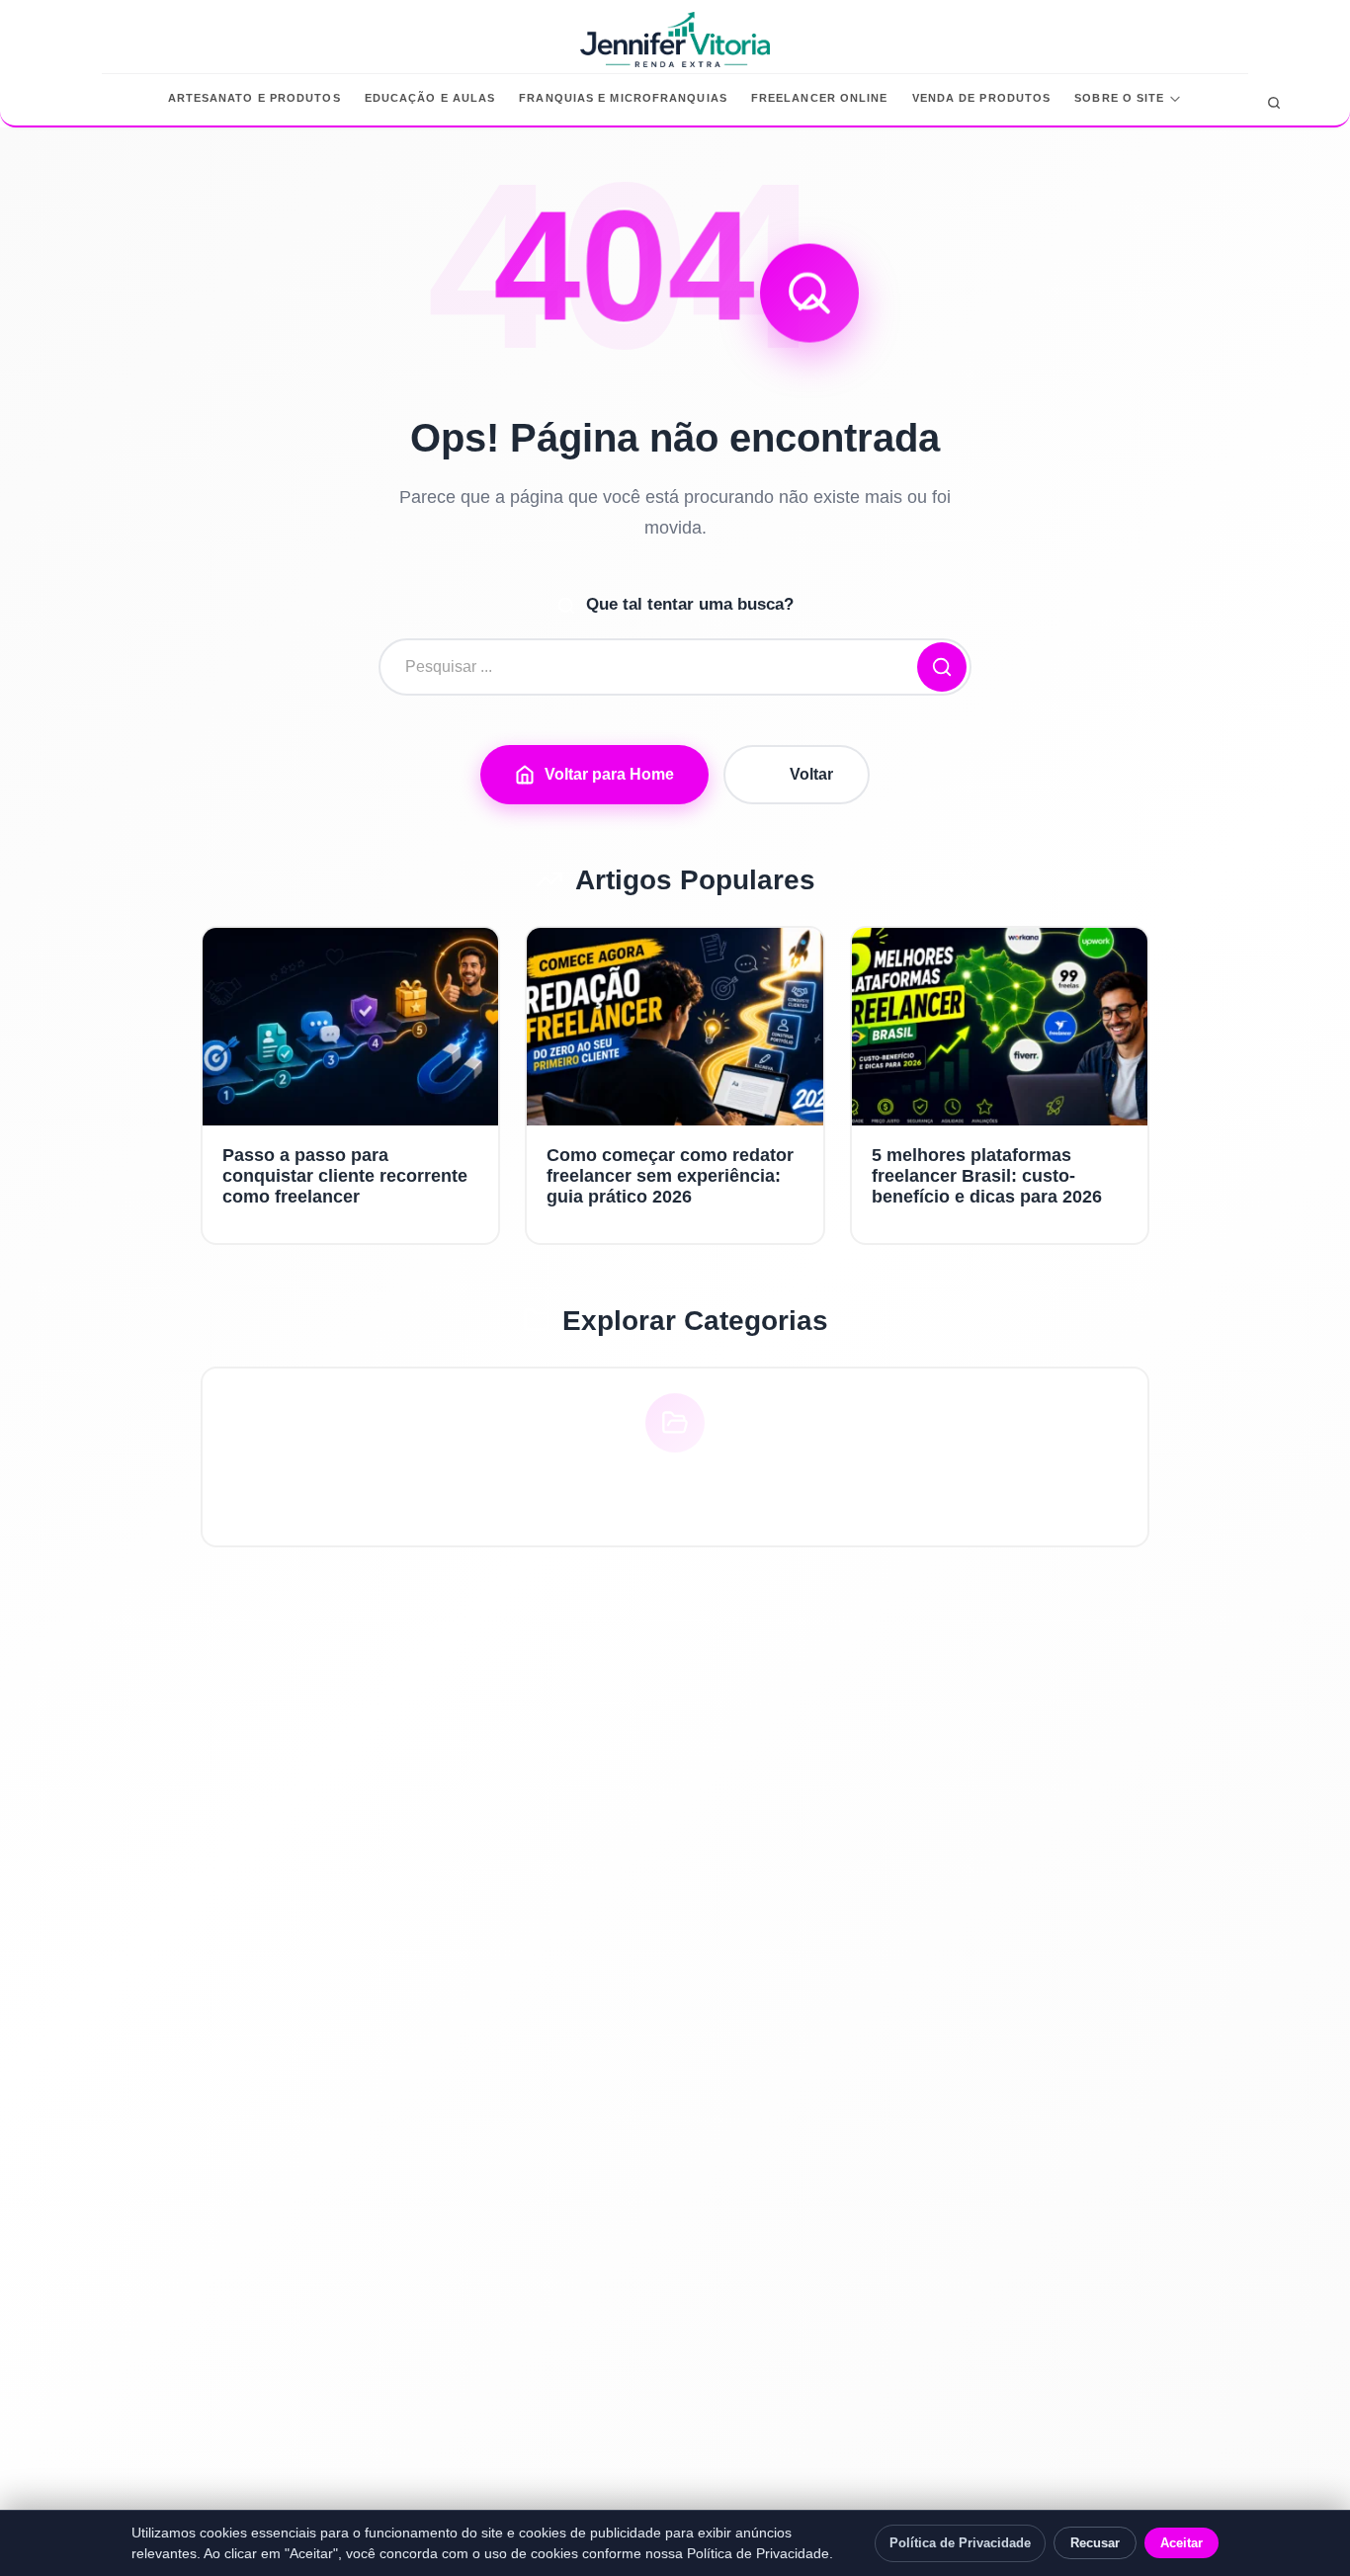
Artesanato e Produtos (254, 98)
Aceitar (1181, 2543)
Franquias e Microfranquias (623, 98)
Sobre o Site (1119, 98)
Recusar (1095, 2543)
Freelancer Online (820, 98)
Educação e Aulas (430, 98)
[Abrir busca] (1274, 103)
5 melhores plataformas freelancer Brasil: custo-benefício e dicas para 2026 (987, 1176)
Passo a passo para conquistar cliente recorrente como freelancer (345, 1176)
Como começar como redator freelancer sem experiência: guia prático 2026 (670, 1176)
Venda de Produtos (982, 98)
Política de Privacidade (960, 2543)
